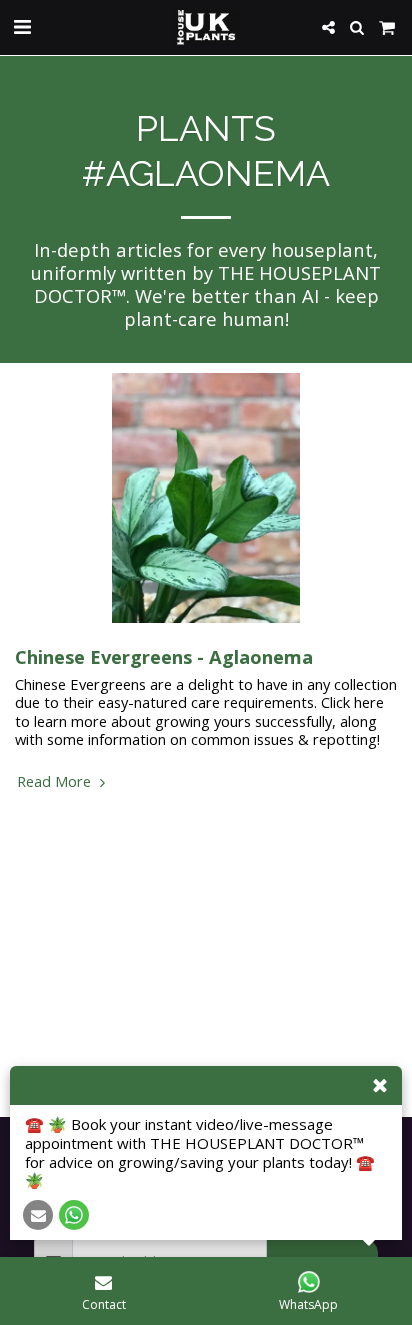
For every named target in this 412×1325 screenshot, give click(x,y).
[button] (22, 26)
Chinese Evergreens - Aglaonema (164, 656)
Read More (56, 781)
